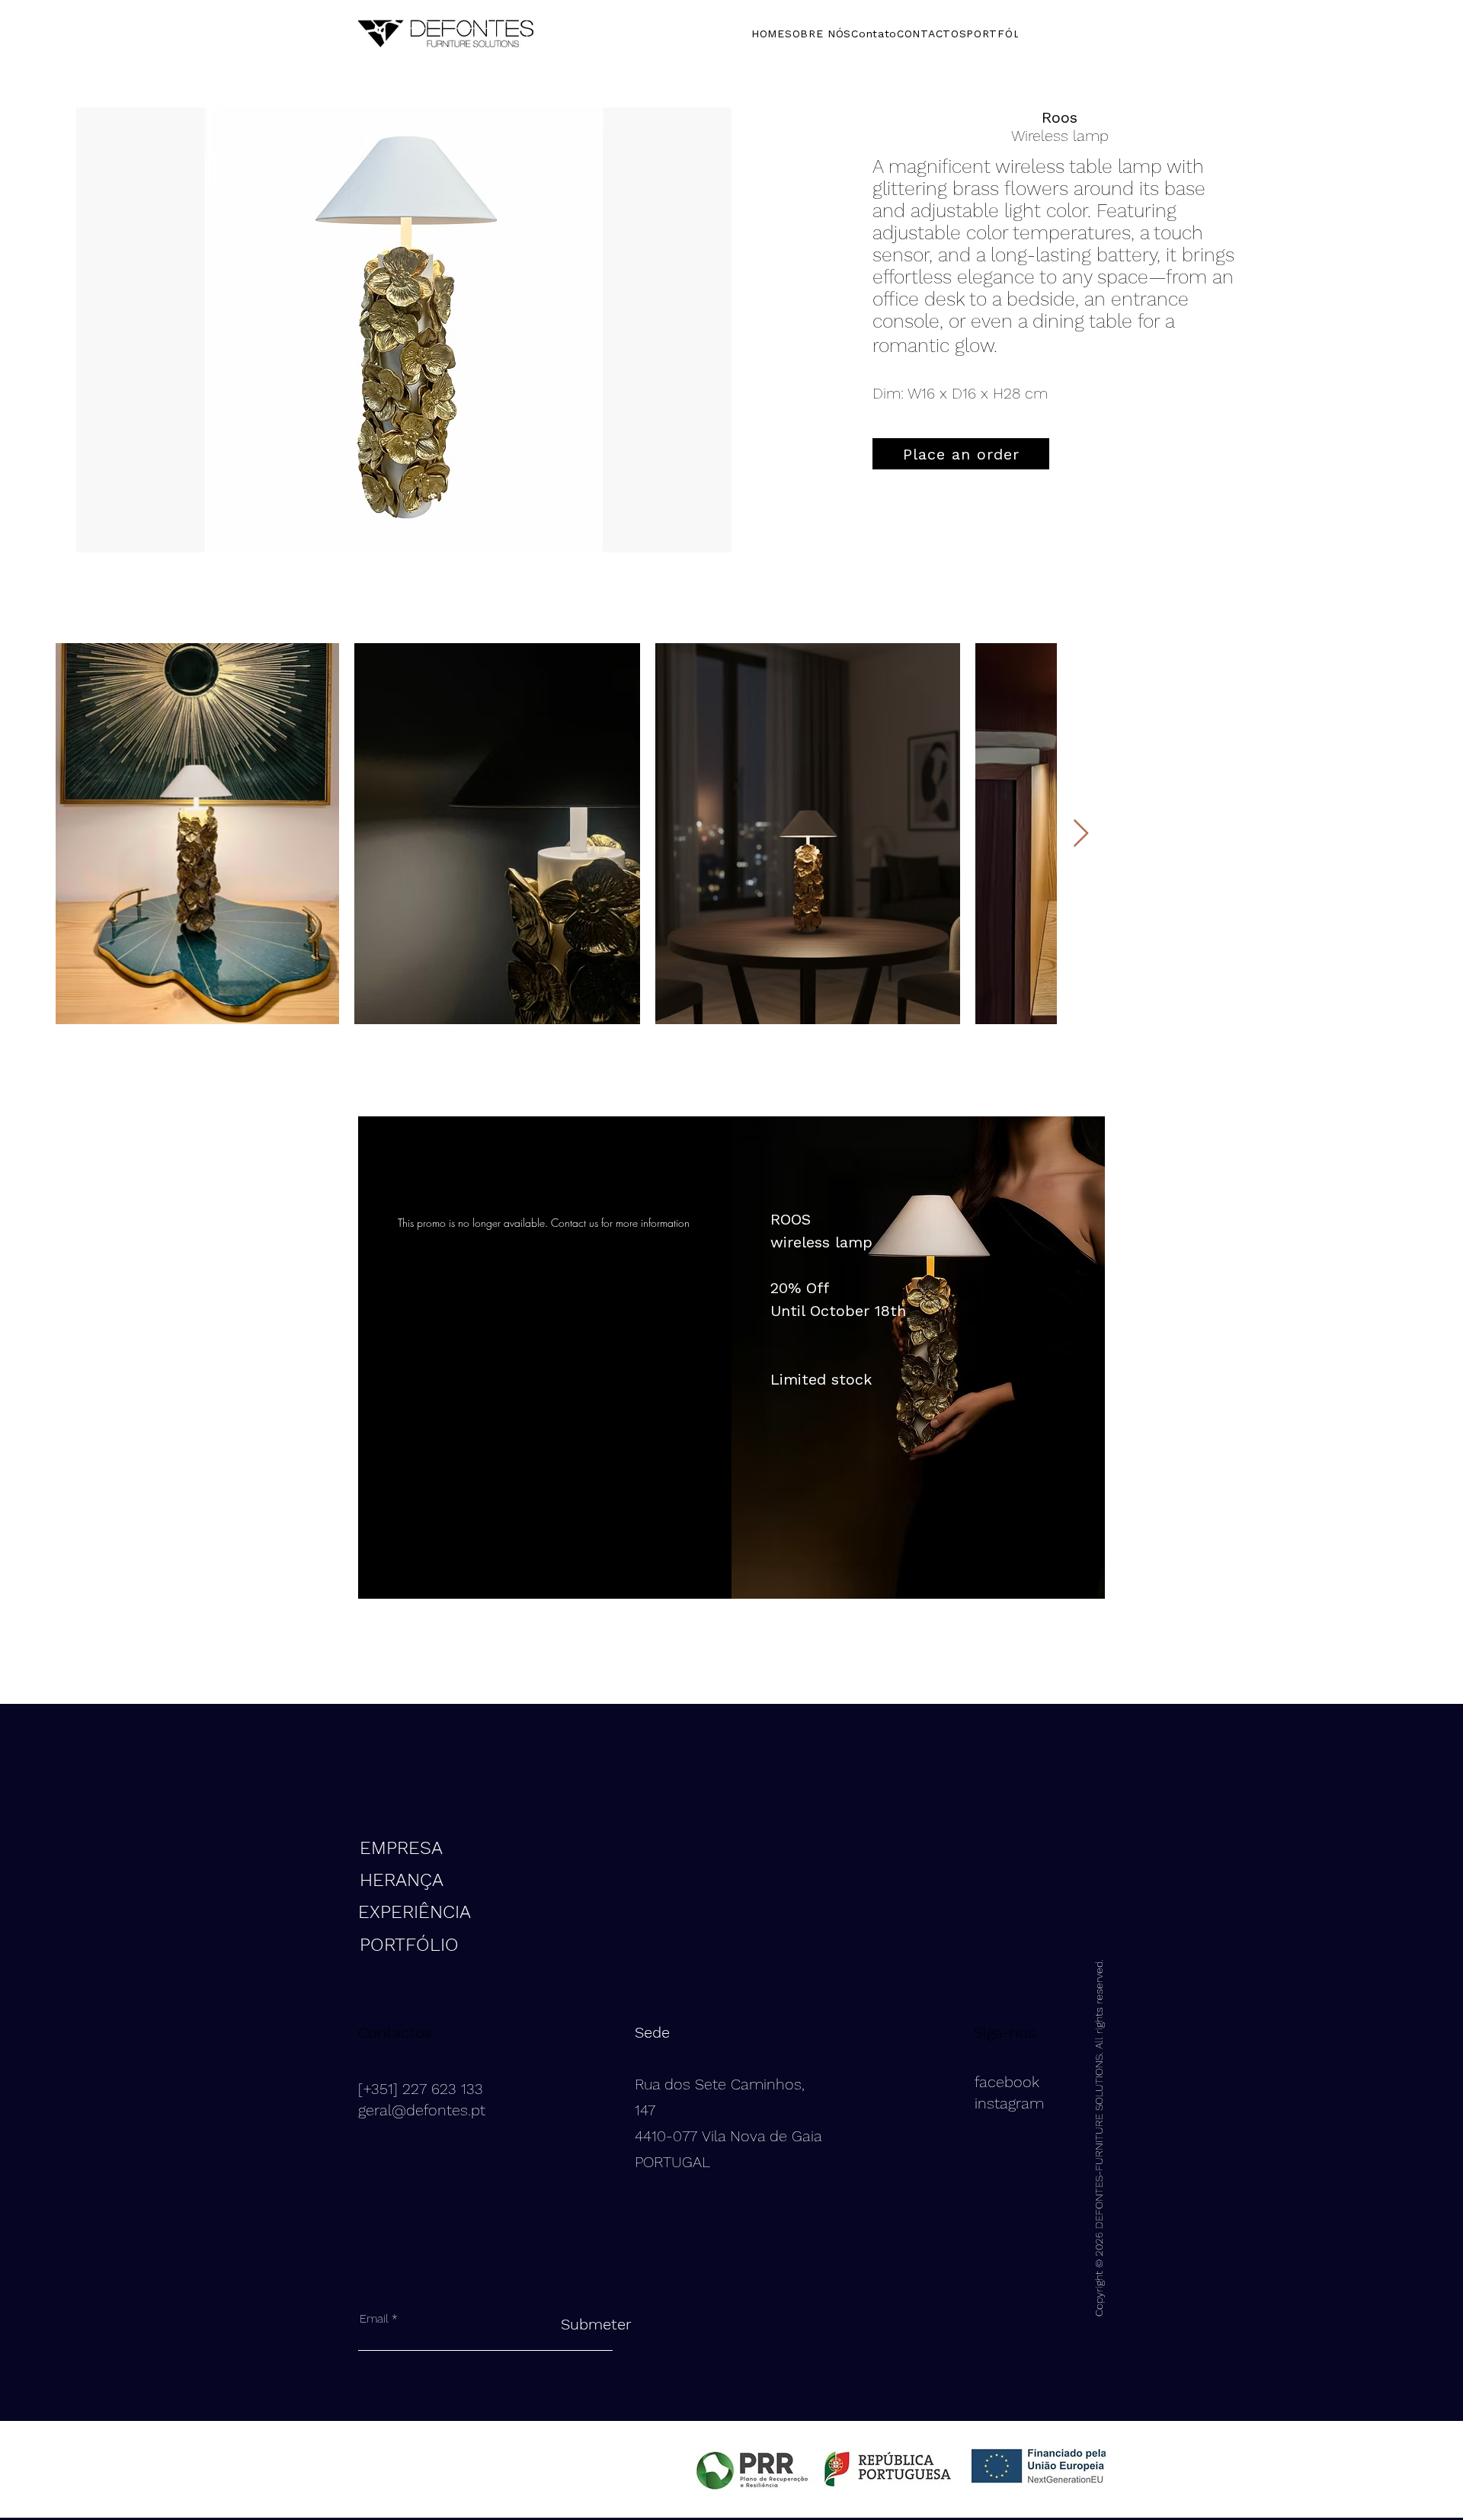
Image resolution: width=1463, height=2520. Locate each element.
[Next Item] (1081, 834)
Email (374, 2319)
